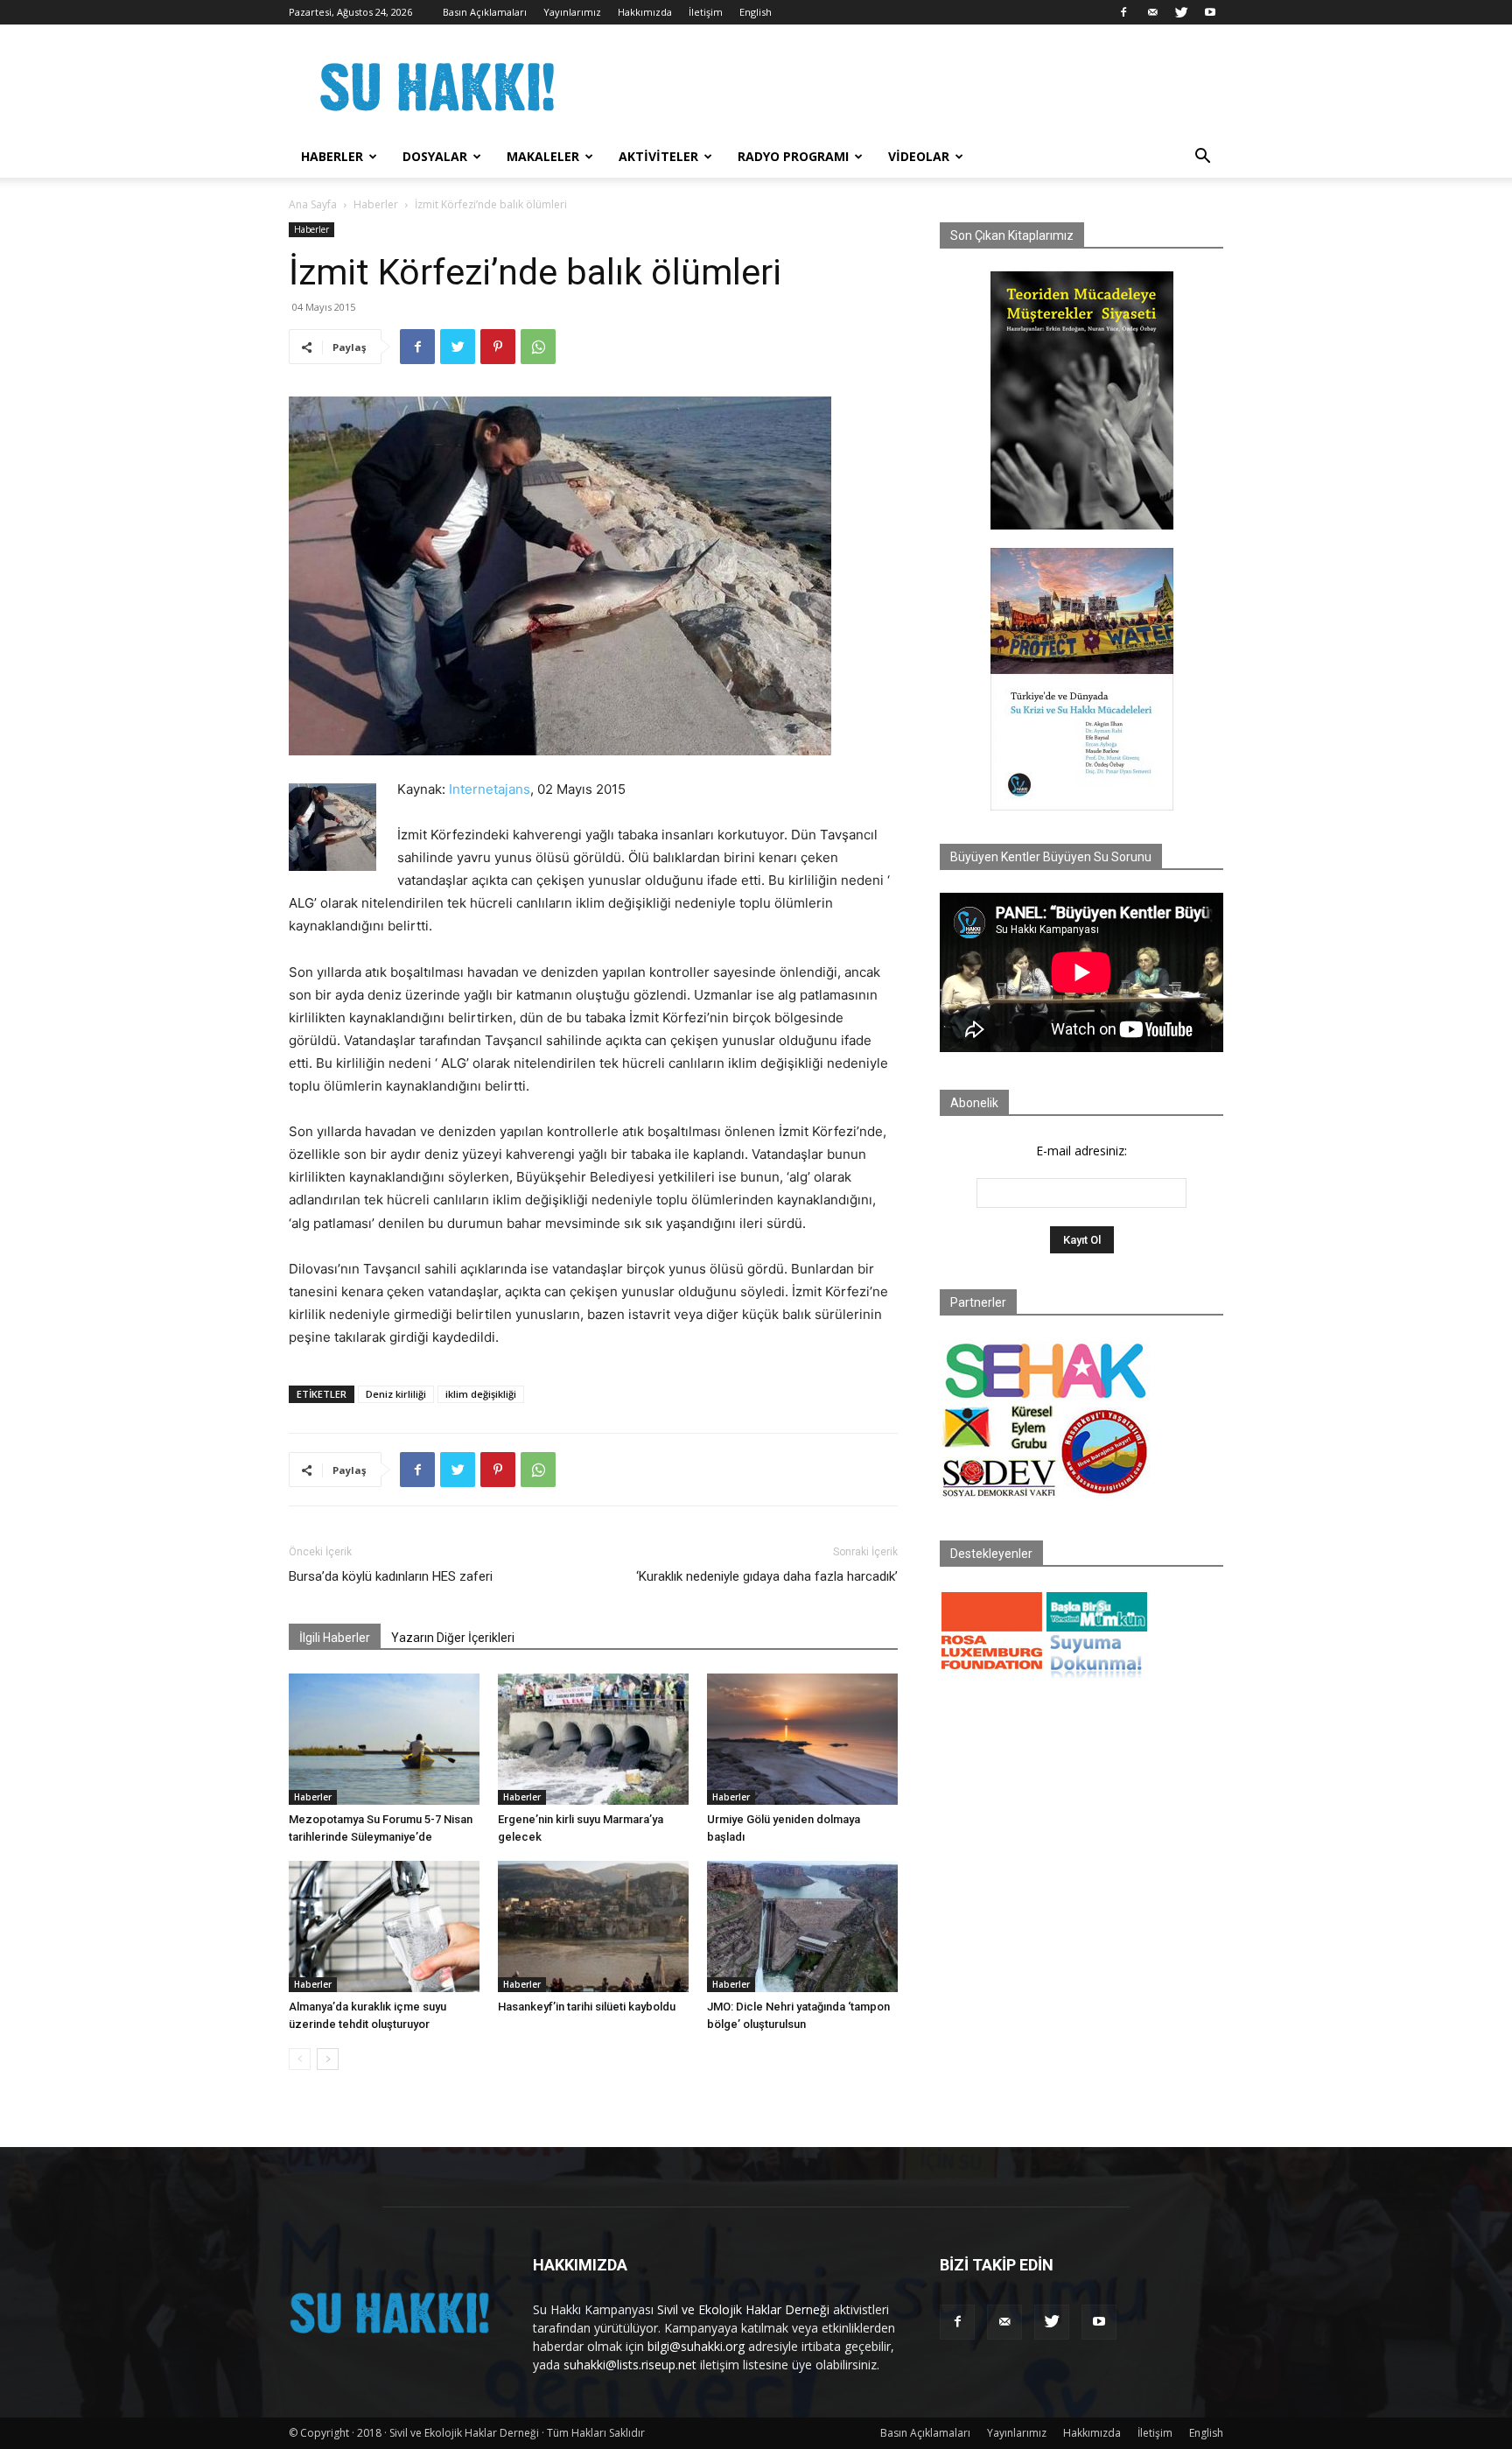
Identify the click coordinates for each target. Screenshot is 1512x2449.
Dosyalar (435, 156)
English (756, 12)
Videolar (919, 156)
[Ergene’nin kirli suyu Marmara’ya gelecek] (593, 1739)
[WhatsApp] (538, 347)
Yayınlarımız (572, 12)
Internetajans (490, 789)
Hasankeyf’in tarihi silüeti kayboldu (587, 2007)
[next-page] (328, 2059)
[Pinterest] (498, 347)
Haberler (332, 156)
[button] (1202, 158)
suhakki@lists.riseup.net (630, 2365)
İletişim (706, 12)
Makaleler (543, 156)
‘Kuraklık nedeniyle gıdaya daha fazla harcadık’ (767, 1576)
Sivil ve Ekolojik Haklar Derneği (743, 2309)
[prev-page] (300, 2059)
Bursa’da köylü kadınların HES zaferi (391, 1576)
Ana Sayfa (313, 204)
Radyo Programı (793, 156)
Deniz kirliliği (396, 1394)
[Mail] (1152, 12)
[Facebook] (1123, 12)
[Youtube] (1210, 12)
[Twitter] (1181, 12)
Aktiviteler (658, 156)
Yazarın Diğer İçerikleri (453, 1638)
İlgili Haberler (335, 1638)
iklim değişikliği (481, 1394)
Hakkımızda (645, 12)
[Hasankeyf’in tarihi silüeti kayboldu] (593, 1926)
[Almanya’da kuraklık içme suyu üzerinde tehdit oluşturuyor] (384, 1926)
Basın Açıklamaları (485, 12)
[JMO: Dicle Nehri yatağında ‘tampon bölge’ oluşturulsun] (802, 1926)
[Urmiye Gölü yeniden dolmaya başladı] (802, 1739)
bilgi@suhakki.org (696, 2346)
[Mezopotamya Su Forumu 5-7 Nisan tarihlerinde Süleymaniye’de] (384, 1739)
